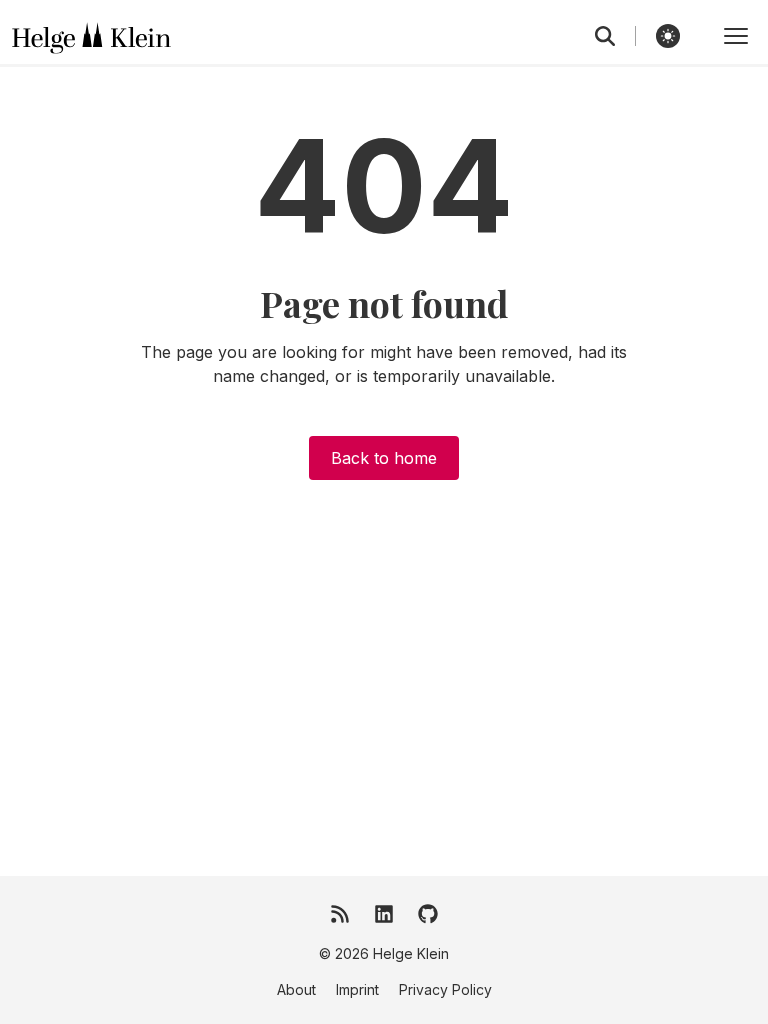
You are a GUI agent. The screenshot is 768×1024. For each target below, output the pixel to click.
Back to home (384, 458)
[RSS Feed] (340, 914)
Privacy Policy (445, 989)
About (296, 989)
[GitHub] (428, 914)
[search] (615, 36)
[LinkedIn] (384, 914)
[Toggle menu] (736, 36)
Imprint (357, 989)
